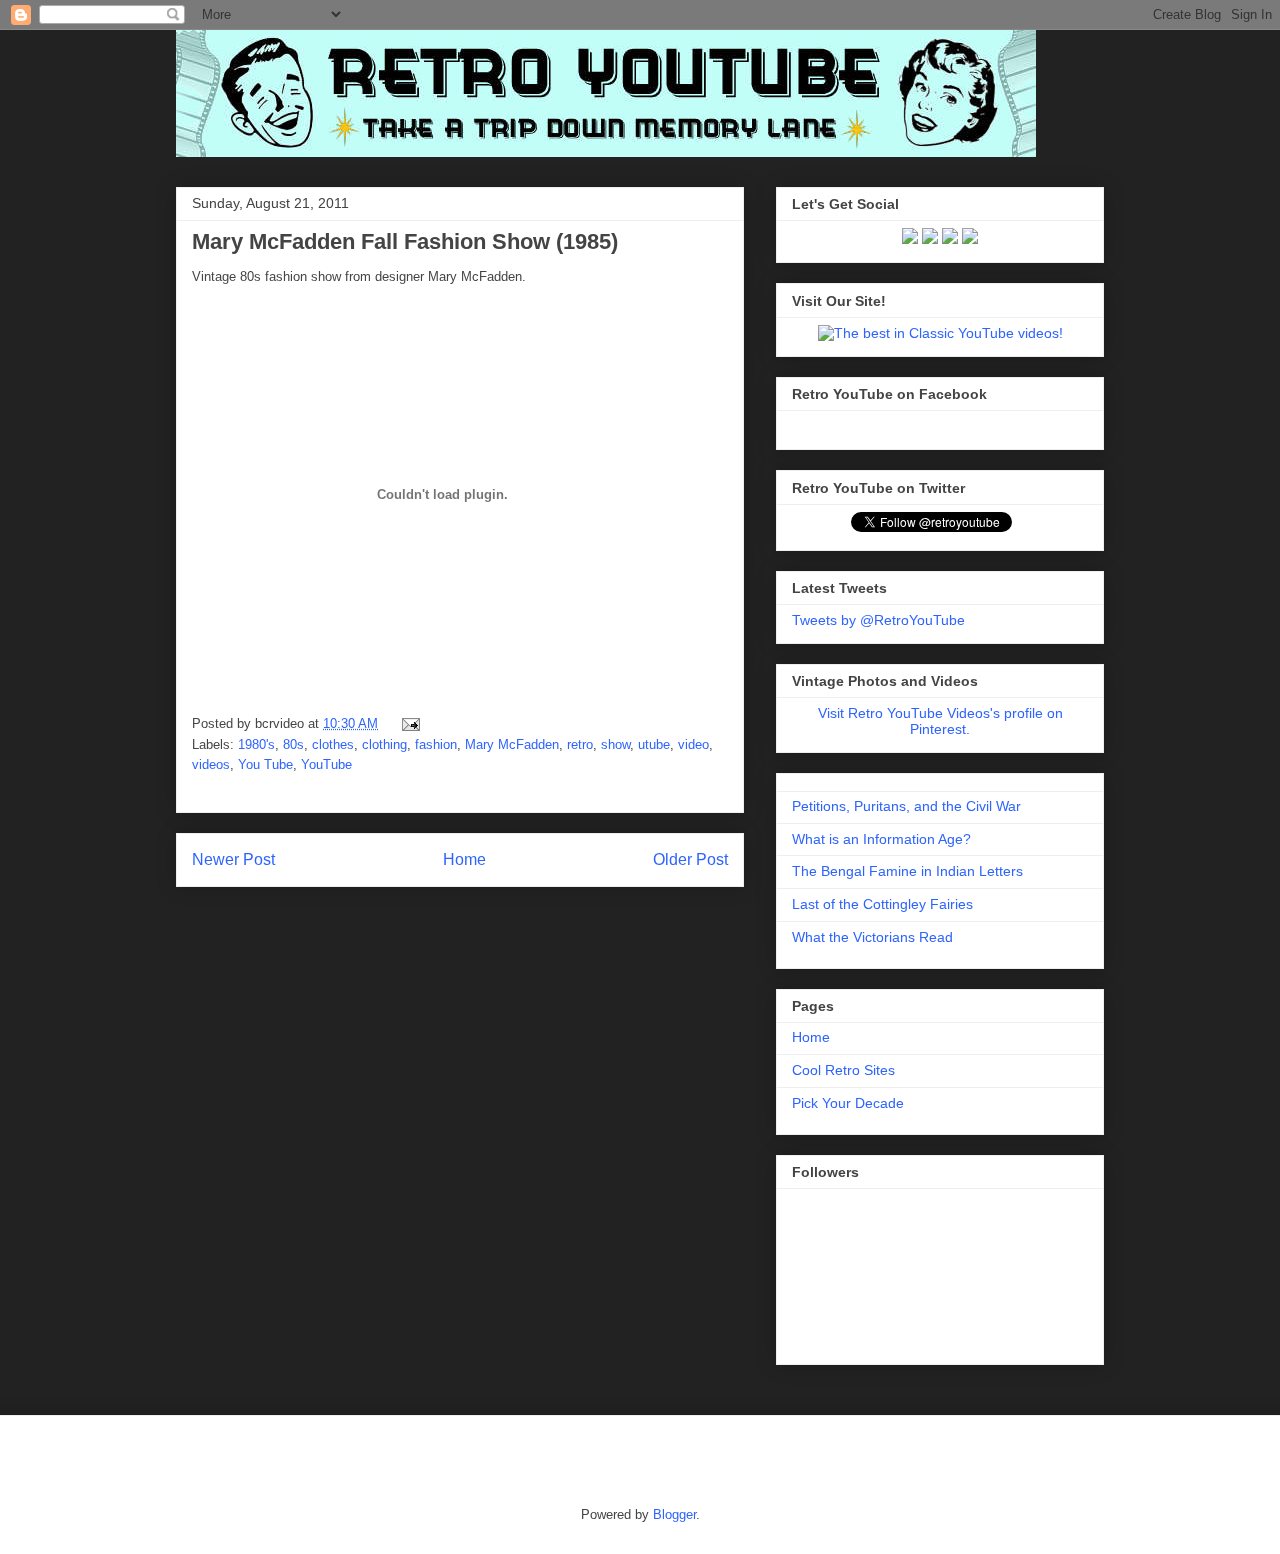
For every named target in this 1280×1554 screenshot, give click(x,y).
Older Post (690, 859)
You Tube (265, 764)
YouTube (326, 764)
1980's (256, 744)
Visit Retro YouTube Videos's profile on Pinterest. (940, 721)
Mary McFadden (512, 744)
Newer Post (233, 859)
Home (464, 859)
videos (211, 764)
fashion (436, 744)
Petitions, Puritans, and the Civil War (906, 806)
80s (293, 744)
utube (654, 744)
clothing (384, 744)
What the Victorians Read (872, 937)
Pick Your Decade (848, 1103)
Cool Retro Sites (843, 1070)
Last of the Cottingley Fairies (882, 904)
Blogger (674, 1514)
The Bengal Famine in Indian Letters (907, 871)
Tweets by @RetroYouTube (878, 620)
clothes (333, 744)
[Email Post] (407, 723)
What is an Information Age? (881, 839)
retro (580, 744)
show (615, 744)
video (693, 744)
